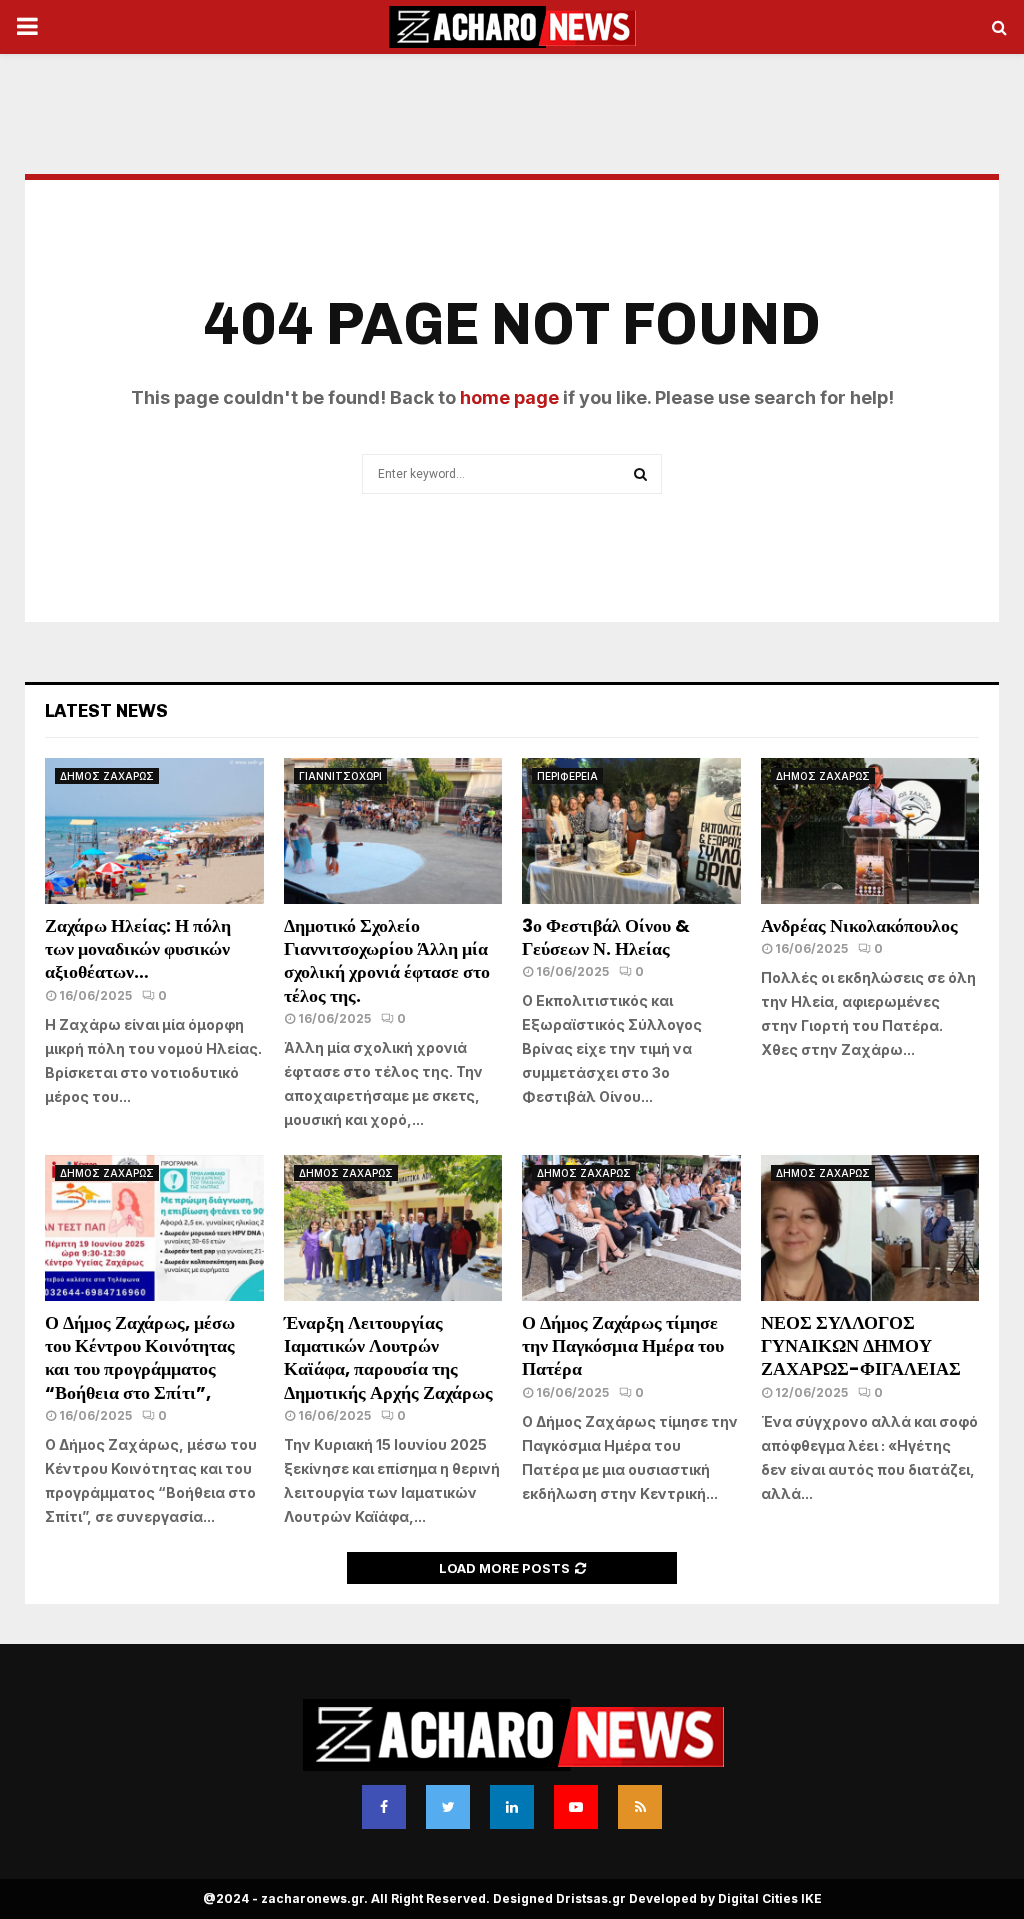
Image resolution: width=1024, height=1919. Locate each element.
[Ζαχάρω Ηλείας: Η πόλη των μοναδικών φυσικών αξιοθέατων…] (154, 831)
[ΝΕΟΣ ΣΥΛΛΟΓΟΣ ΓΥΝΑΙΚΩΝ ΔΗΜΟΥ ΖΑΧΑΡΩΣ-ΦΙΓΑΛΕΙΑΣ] (870, 1228)
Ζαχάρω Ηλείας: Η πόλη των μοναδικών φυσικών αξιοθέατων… (138, 949)
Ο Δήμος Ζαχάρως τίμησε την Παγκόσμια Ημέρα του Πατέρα (623, 1346)
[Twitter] (448, 1807)
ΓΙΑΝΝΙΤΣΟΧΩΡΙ (340, 776)
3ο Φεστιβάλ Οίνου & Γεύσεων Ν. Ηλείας (606, 937)
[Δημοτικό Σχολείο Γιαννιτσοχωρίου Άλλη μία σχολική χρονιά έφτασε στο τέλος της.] (393, 831)
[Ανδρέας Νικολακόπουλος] (870, 831)
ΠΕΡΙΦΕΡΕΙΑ (567, 776)
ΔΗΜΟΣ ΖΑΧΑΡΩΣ (107, 776)
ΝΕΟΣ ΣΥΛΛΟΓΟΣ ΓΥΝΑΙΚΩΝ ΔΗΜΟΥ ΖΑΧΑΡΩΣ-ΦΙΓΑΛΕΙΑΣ (861, 1346)
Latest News (106, 711)
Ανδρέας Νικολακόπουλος (861, 925)
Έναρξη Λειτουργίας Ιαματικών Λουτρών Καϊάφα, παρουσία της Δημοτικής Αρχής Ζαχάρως (388, 1357)
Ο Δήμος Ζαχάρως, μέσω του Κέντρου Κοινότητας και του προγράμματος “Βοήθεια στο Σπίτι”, (140, 1357)
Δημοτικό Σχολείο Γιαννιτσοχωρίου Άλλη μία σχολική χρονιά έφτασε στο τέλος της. (387, 960)
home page (509, 397)
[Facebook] (384, 1807)
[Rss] (640, 1807)
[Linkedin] (512, 1807)
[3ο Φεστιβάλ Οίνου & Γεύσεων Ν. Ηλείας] (631, 831)
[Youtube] (576, 1807)
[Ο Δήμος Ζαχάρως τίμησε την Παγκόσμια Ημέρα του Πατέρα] (631, 1228)
